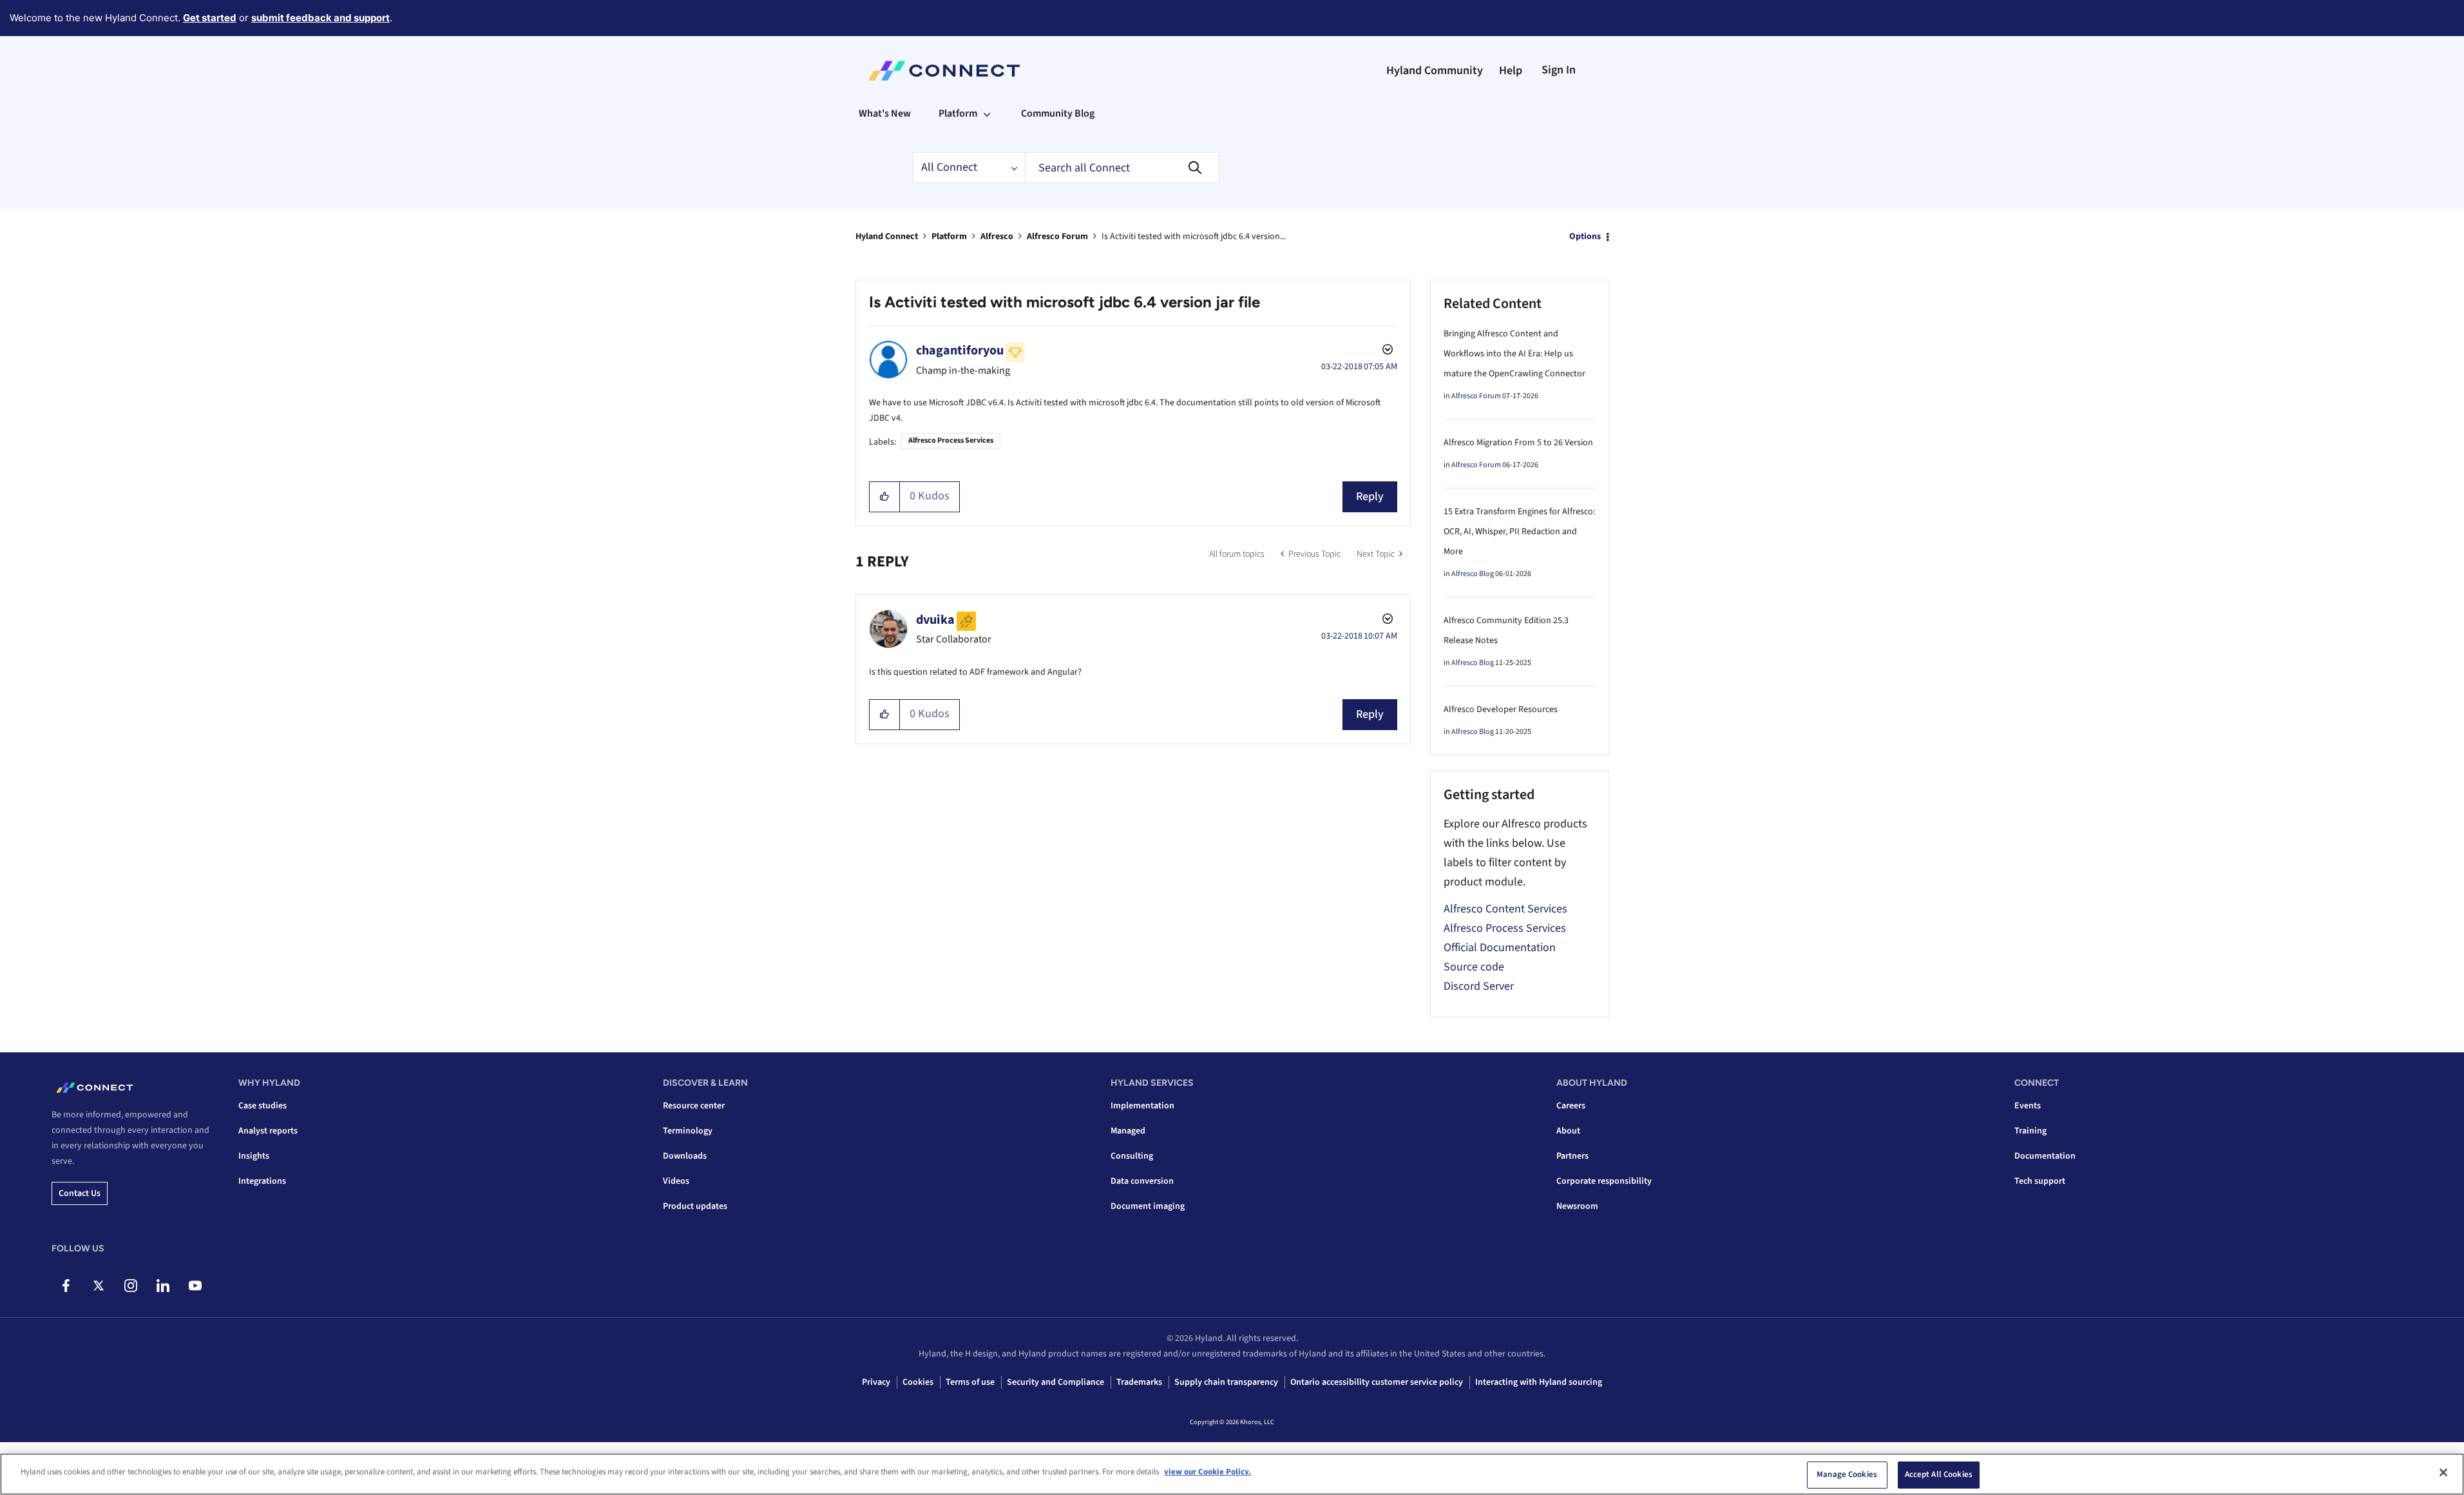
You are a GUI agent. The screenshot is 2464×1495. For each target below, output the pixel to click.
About (1568, 1131)
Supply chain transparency (1226, 1382)
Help (1511, 71)
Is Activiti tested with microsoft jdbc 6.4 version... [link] (1194, 236)
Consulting (1132, 1156)
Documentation (2045, 1156)
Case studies (263, 1106)
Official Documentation (1500, 948)
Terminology (688, 1131)
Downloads (685, 1156)
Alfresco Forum (1057, 236)
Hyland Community (1435, 71)
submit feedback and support (320, 18)
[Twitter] (98, 1286)
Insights (254, 1156)
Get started (210, 18)
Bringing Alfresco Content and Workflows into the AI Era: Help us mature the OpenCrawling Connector (1514, 354)
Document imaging (1148, 1206)
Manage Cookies (1847, 1474)
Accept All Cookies (1939, 1474)
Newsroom (1577, 1206)
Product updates (695, 1206)
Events (2028, 1106)
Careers (1571, 1106)
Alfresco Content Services (1505, 909)
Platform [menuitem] (958, 113)
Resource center (694, 1106)
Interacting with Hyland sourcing (1539, 1382)
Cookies (918, 1382)
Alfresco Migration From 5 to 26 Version (1518, 443)
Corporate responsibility (1604, 1181)
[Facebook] (66, 1286)
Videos (676, 1181)
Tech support (2040, 1181)
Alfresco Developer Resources (1501, 709)
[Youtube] (195, 1286)
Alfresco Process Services (951, 440)
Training (2030, 1131)
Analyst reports (268, 1131)
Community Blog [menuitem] (1058, 113)
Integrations (262, 1181)
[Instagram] (130, 1286)
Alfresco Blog (1473, 574)
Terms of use (970, 1382)
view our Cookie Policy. (1208, 1472)
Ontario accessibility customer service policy (1377, 1382)
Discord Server (1479, 986)
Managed (1128, 1131)
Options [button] (1585, 236)
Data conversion (1142, 1181)
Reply (1370, 497)
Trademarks (1139, 1382)
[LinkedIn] (163, 1286)
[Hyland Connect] (944, 71)
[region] (1232, 1474)
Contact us (80, 1193)
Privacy (876, 1382)
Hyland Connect (887, 236)
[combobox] (1122, 168)
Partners (1572, 1156)
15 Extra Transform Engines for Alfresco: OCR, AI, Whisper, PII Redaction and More (1519, 532)
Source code (1474, 967)
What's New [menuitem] (885, 113)
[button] (885, 497)
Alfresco (997, 236)
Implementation (1142, 1106)
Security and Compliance (1055, 1382)
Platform (949, 236)
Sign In (1559, 70)
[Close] (2443, 1472)
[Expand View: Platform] (987, 113)
